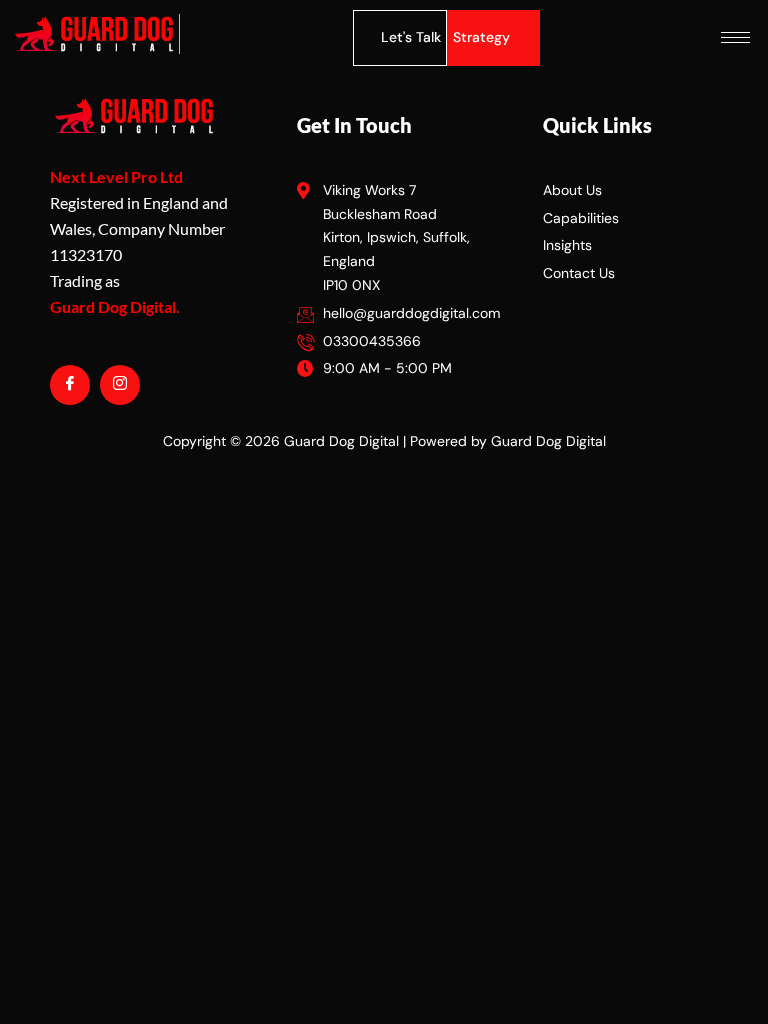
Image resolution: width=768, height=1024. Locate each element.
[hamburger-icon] (735, 37)
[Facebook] (70, 385)
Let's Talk (411, 37)
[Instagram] (120, 385)
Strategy (481, 37)
